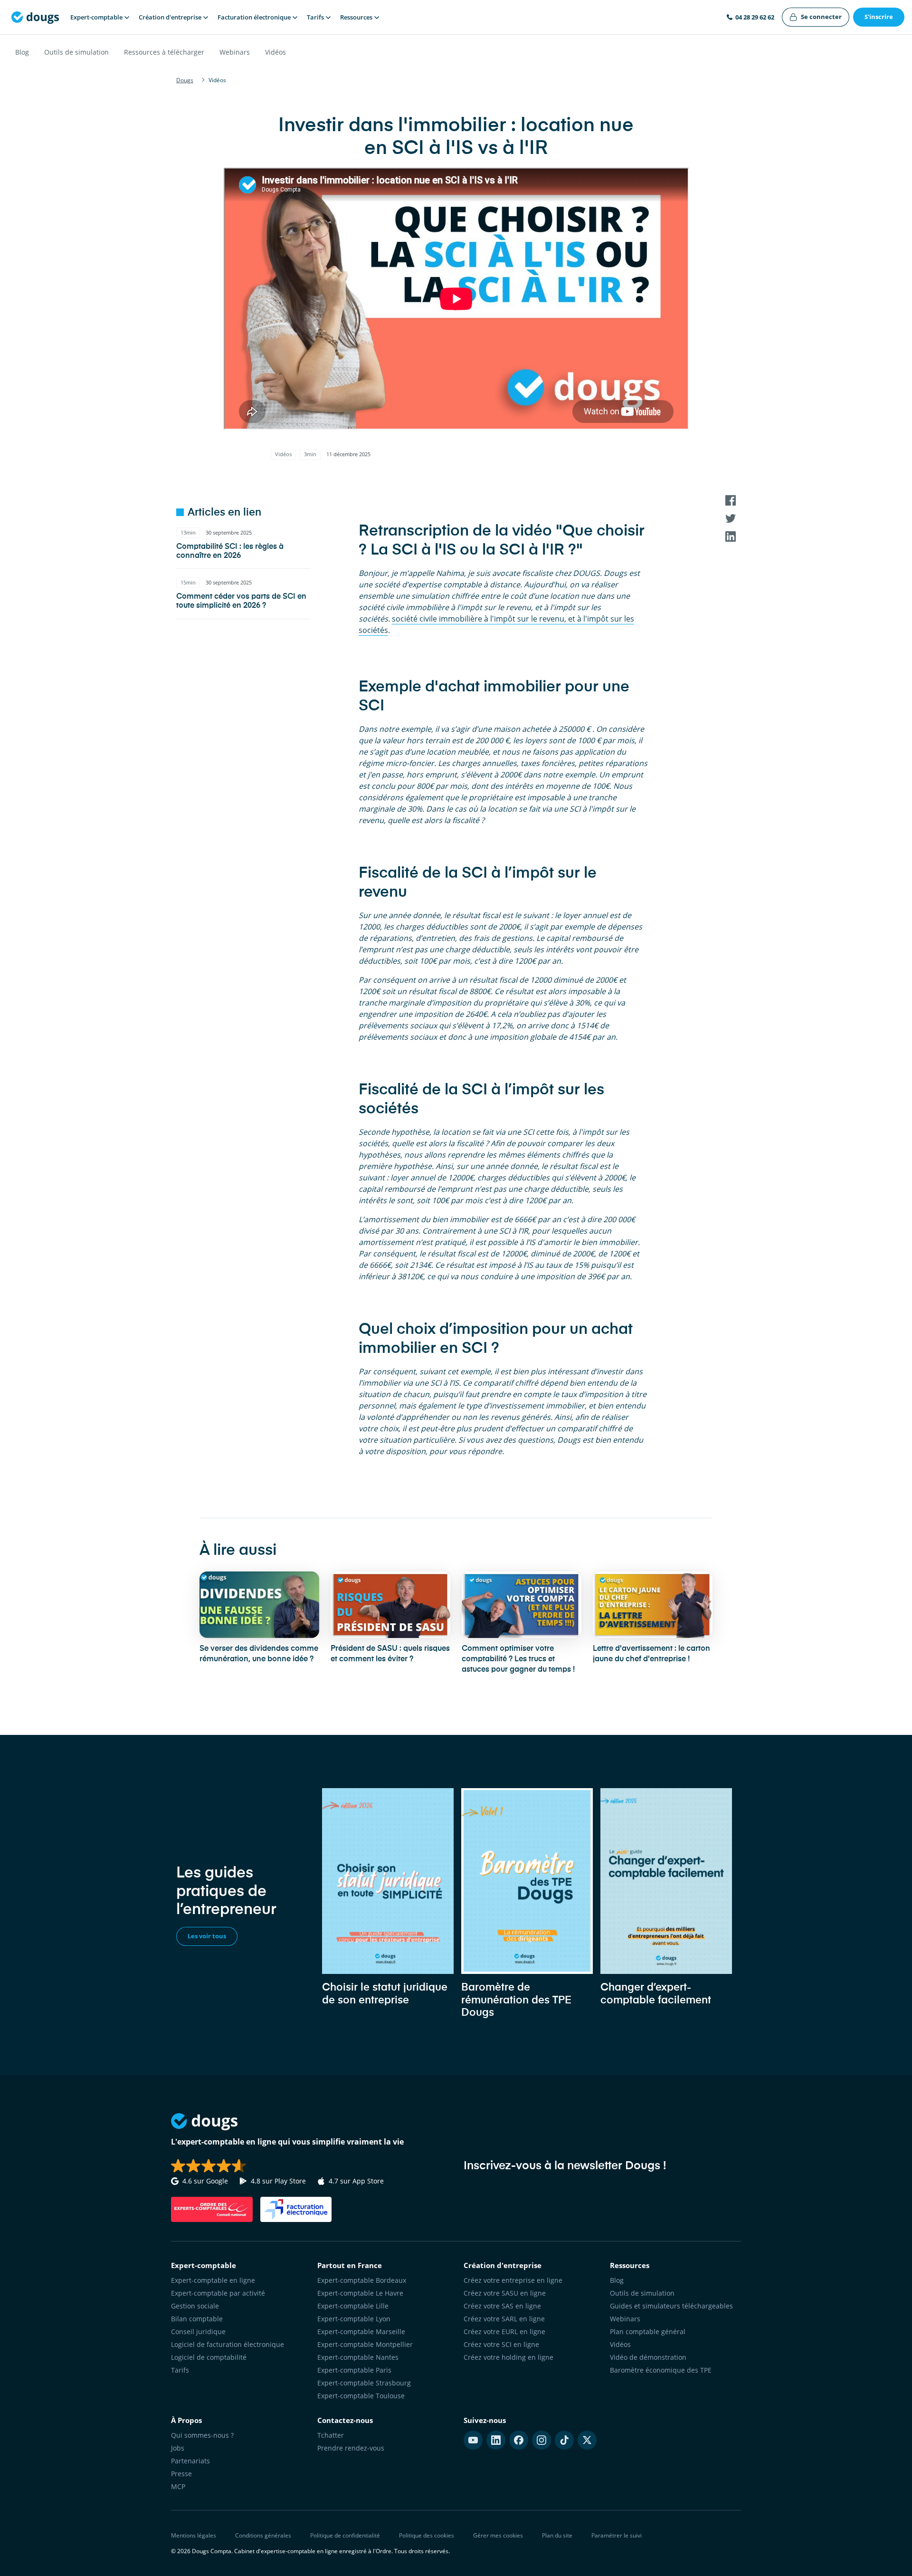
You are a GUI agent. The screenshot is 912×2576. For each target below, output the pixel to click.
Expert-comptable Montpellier (365, 2344)
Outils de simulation (76, 52)
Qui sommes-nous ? (202, 2435)
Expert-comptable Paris (354, 2370)
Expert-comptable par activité (218, 2293)
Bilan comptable (197, 2319)
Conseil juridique (198, 2332)
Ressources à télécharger (164, 52)
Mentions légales (194, 2535)
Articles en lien (224, 513)
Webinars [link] (625, 2319)
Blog (22, 52)
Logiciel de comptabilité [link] (209, 2357)
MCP (178, 2486)
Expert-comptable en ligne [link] (213, 2280)
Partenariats (190, 2461)
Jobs (178, 2448)
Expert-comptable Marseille (361, 2332)
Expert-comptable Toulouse (361, 2396)
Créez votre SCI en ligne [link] (501, 2344)
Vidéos (275, 52)
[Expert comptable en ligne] (35, 17)
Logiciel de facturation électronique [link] (228, 2344)
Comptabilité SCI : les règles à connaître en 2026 (230, 551)
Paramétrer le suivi (617, 2535)
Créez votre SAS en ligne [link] (502, 2306)
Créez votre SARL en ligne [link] (504, 2319)
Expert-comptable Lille (353, 2306)
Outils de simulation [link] (642, 2293)
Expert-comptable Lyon (354, 2319)
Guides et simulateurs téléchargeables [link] (671, 2306)
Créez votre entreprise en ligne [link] (513, 2280)
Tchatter (331, 2435)
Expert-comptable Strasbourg (364, 2383)
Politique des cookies (427, 2535)
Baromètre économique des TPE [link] (661, 2370)
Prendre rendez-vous (351, 2448)
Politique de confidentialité (345, 2535)
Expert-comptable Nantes (358, 2357)
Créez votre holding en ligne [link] (508, 2357)
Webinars (235, 52)
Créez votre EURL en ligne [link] (504, 2332)
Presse (181, 2474)
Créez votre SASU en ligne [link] (505, 2293)
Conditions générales (263, 2535)
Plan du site (557, 2535)
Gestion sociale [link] (195, 2306)
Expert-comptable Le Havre (360, 2293)
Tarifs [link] (180, 2370)
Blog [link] (617, 2280)
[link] (816, 17)
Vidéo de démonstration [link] (648, 2357)
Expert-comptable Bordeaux (362, 2280)
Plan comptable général (648, 2332)
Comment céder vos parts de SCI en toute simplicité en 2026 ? (241, 601)
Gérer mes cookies (498, 2535)
